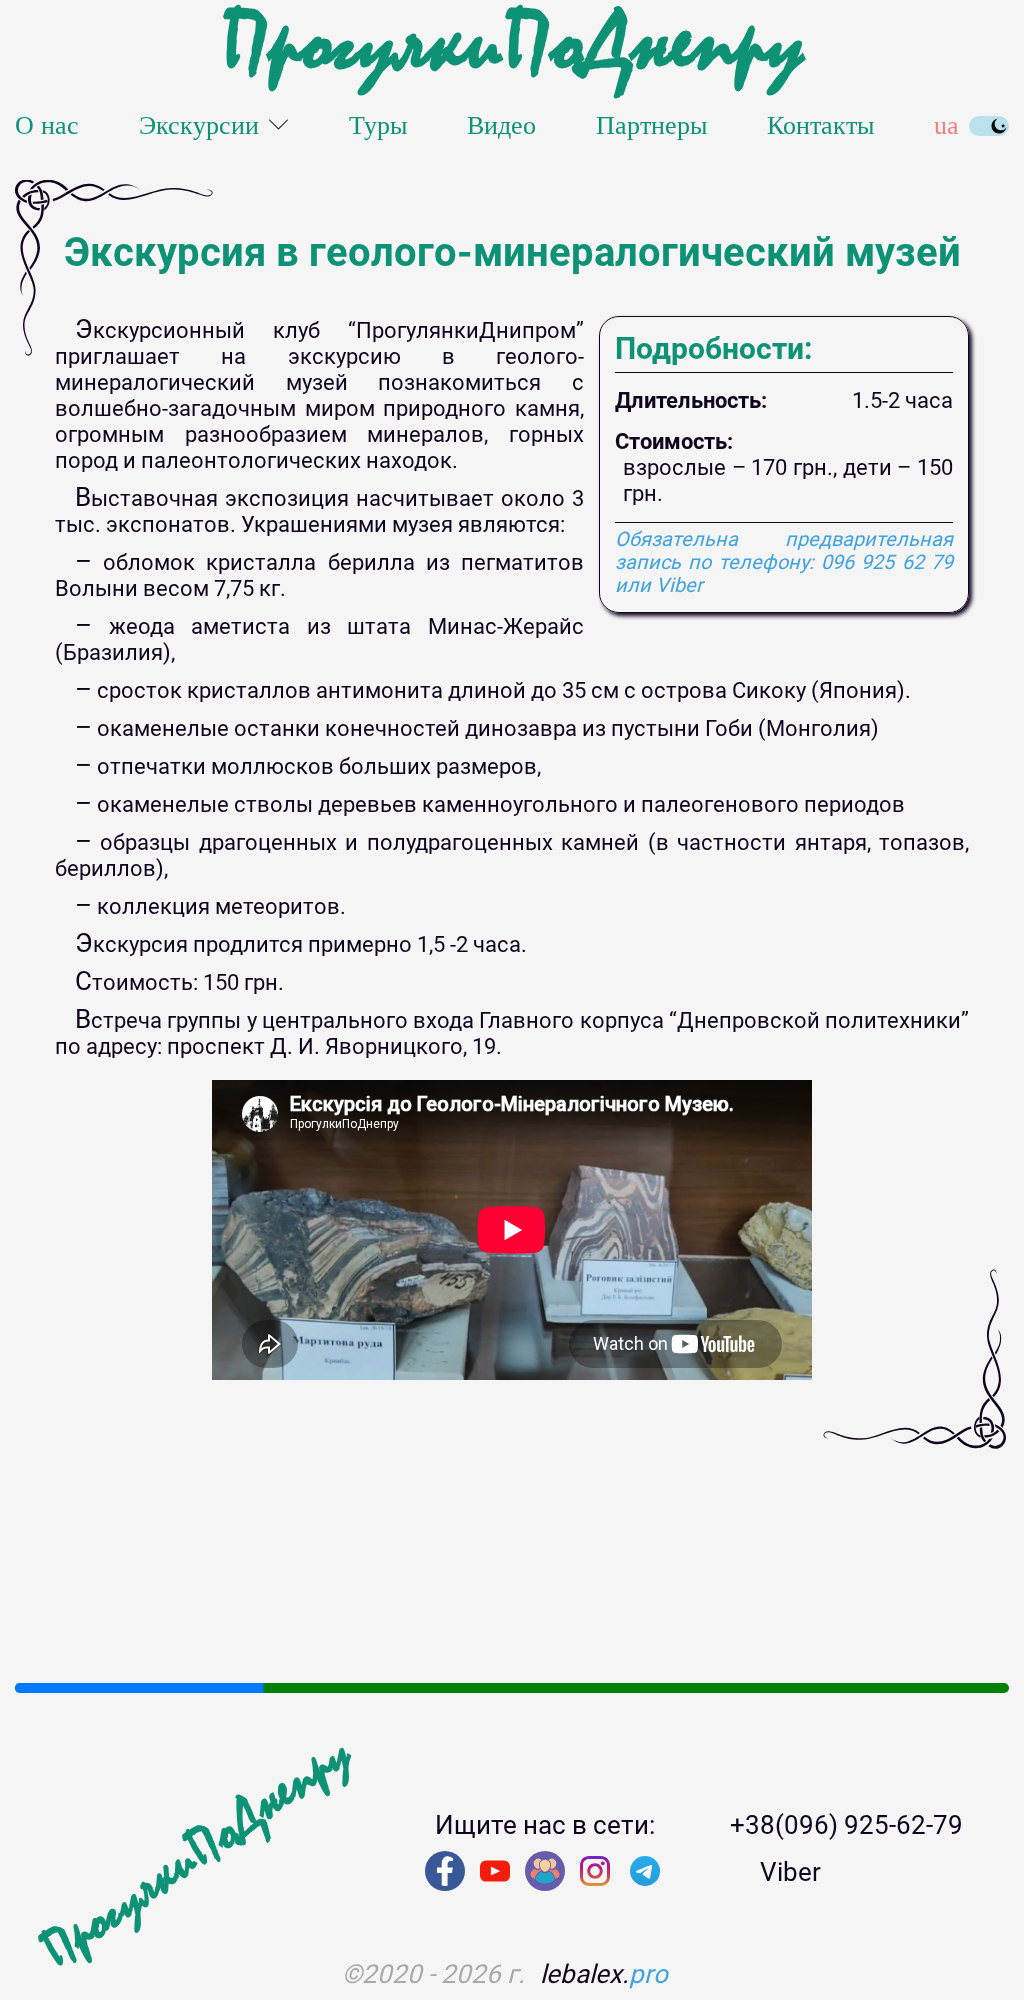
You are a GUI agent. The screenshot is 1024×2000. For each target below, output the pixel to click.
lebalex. (604, 1974)
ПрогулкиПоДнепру (512, 45)
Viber (790, 1872)
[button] (30, 1658)
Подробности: (713, 349)
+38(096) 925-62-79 (846, 1825)
